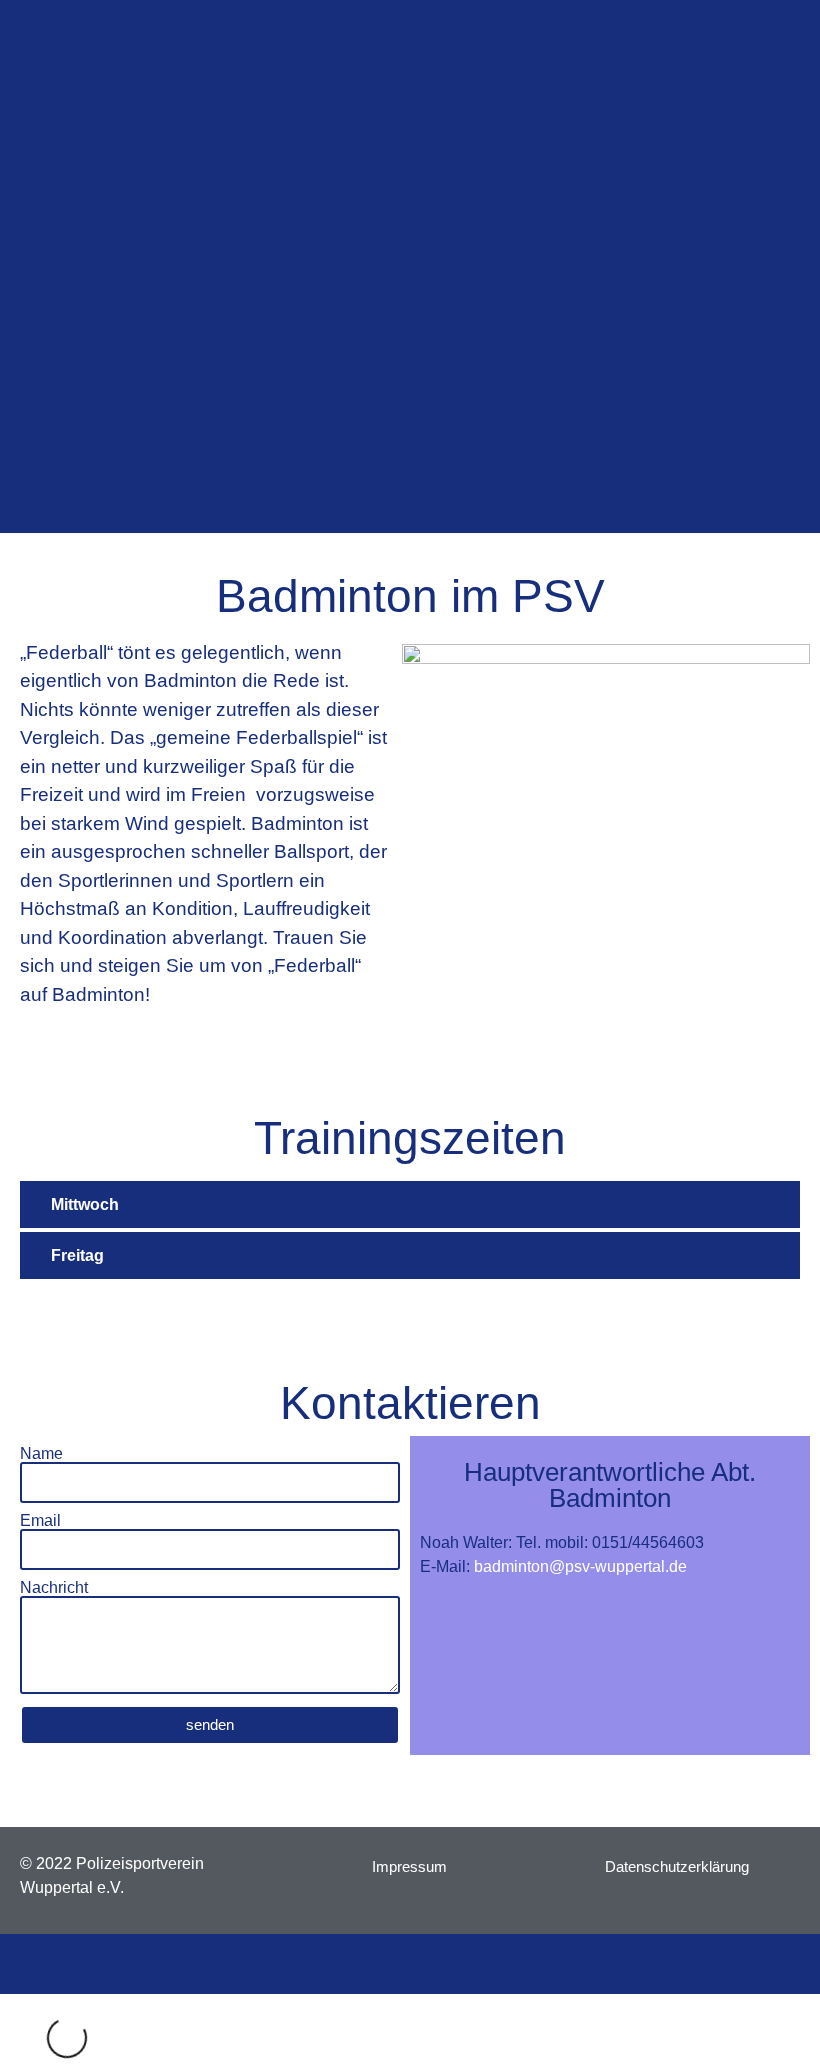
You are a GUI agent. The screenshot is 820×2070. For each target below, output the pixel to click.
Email (40, 1521)
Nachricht (54, 1588)
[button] (410, 1205)
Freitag (77, 1255)
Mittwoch (85, 1204)
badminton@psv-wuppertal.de (580, 1566)
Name (41, 1454)
